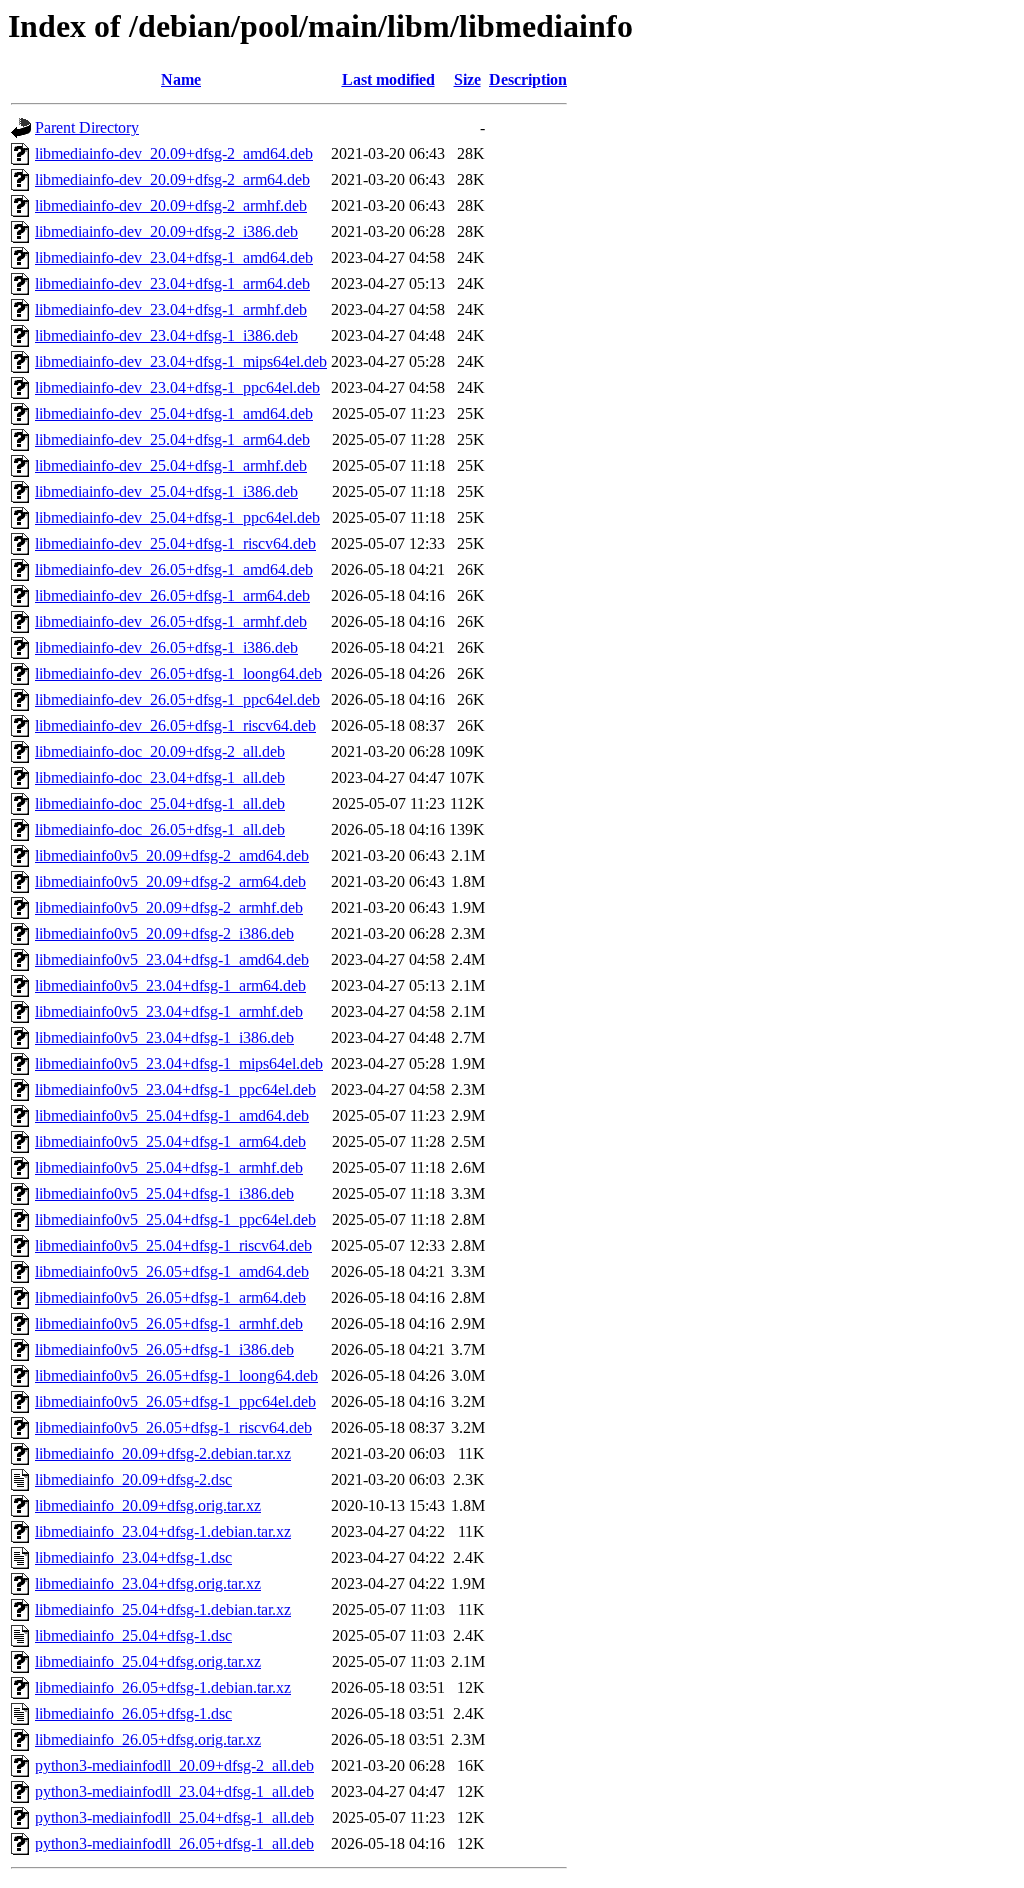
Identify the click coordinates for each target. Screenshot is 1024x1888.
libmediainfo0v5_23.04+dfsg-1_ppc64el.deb (175, 1089)
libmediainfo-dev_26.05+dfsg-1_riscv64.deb (175, 725)
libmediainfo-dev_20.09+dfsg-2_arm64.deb (172, 179)
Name (181, 79)
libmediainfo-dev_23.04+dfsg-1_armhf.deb (171, 309)
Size (467, 79)
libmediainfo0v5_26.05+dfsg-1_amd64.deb (172, 1271)
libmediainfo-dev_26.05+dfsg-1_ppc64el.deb (177, 699)
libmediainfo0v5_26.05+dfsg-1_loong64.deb (176, 1375)
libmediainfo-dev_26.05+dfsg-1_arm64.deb (172, 595)
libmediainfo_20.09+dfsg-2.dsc (133, 1479)
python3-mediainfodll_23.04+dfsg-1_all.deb (174, 1791)
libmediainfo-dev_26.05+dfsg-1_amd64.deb (174, 569)
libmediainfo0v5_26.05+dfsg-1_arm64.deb (170, 1297)
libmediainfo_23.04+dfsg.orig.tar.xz (148, 1583)
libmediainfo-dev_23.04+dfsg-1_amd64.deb (174, 257)
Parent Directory (87, 127)
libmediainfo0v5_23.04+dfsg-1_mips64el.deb (179, 1063)
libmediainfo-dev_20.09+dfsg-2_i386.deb (166, 231)
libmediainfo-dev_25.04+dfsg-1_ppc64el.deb (177, 517)
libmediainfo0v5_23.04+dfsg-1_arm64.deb (170, 985)
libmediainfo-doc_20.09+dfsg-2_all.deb (160, 751)
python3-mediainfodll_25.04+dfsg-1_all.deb (174, 1817)
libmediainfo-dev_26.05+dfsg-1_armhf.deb (171, 621)
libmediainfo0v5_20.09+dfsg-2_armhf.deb (169, 907)
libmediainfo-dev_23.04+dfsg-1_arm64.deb (172, 283)
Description (528, 79)
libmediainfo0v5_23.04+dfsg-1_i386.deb (164, 1037)
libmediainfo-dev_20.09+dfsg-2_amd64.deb (174, 153)
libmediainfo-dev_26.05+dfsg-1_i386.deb (166, 647)
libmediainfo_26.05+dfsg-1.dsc (133, 1713)
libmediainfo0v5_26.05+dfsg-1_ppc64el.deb (175, 1401)
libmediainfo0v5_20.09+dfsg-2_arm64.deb (170, 881)
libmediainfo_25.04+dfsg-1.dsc (133, 1635)
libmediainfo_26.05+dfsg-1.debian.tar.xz (163, 1687)
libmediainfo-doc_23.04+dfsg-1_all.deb (160, 777)
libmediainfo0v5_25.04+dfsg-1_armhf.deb (169, 1167)
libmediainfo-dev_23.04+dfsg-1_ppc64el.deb (177, 387)
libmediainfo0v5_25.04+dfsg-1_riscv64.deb (173, 1245)
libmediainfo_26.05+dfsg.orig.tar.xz (148, 1739)
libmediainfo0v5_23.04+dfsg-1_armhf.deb (169, 1011)
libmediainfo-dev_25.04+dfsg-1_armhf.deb (171, 465)
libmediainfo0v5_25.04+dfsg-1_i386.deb (164, 1193)
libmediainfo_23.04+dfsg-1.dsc (133, 1557)
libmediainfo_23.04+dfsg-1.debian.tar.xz (163, 1531)
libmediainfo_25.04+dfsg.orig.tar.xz (148, 1661)
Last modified (388, 79)
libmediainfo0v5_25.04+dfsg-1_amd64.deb (172, 1115)
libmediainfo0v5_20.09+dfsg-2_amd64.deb (172, 855)
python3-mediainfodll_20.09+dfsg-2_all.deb (174, 1765)
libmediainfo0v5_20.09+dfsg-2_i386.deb (164, 933)
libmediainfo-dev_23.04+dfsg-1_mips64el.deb (181, 361)
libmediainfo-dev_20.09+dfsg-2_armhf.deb (171, 205)
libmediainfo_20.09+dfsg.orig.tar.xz (148, 1505)
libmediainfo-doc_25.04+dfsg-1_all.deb (160, 803)
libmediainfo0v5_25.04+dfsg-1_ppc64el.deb (175, 1219)
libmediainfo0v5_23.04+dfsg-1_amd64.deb (172, 959)
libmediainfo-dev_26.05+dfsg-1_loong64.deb (178, 673)
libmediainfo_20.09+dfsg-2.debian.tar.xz (163, 1453)
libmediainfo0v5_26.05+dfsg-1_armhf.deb (169, 1323)
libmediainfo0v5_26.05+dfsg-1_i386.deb (164, 1349)
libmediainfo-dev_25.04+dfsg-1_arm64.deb (172, 439)
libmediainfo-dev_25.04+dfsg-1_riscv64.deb (175, 543)
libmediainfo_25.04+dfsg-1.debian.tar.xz (163, 1609)
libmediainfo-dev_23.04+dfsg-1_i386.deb (166, 335)
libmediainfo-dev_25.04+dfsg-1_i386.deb (166, 491)
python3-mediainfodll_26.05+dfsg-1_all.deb (174, 1843)
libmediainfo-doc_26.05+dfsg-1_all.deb (160, 829)
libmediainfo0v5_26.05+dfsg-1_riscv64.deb (173, 1427)
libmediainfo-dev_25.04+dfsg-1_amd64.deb (174, 413)
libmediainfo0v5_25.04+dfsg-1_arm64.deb (170, 1141)
